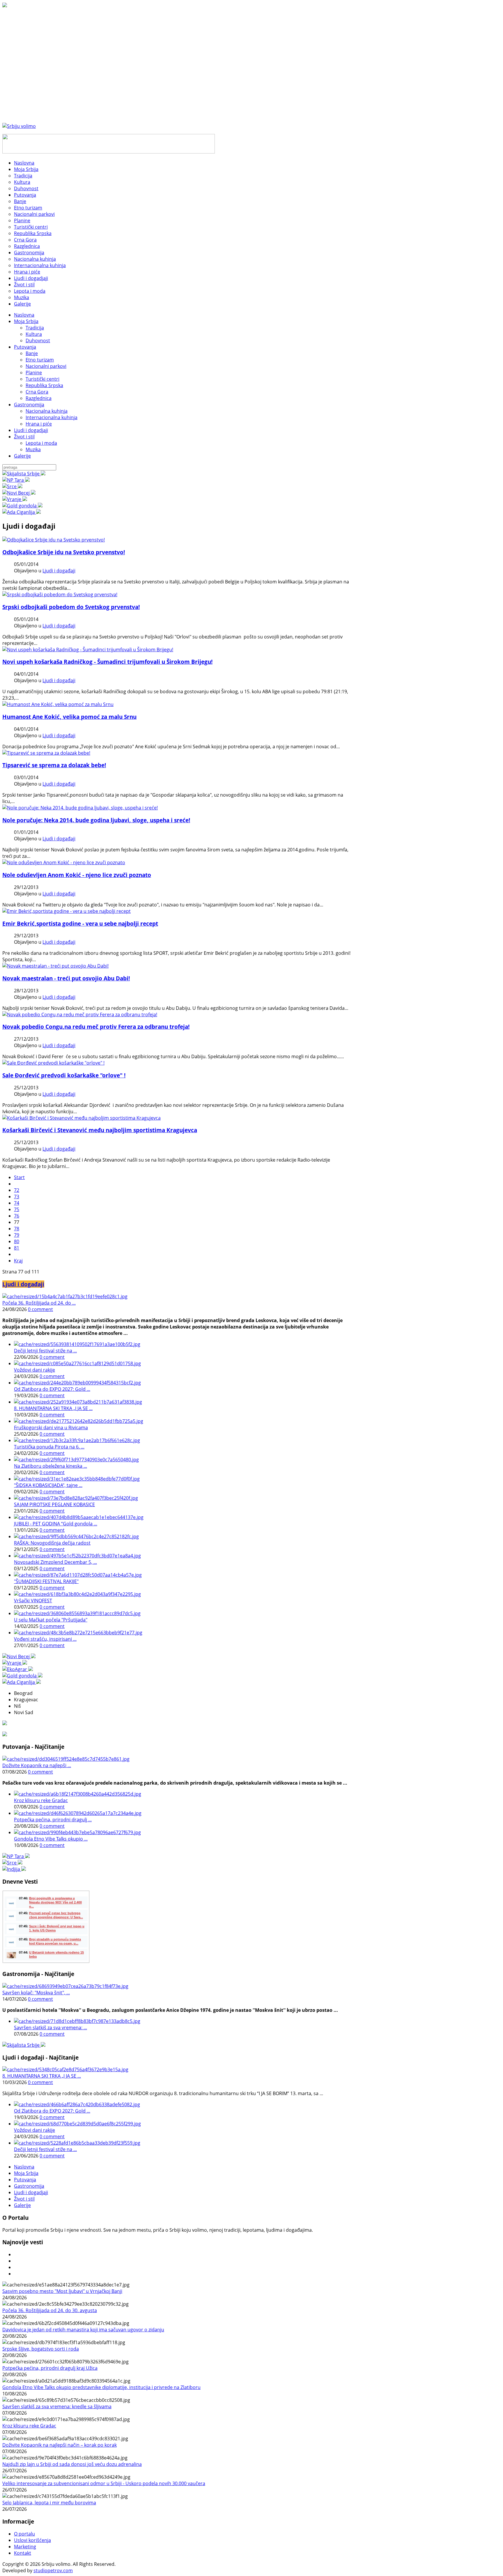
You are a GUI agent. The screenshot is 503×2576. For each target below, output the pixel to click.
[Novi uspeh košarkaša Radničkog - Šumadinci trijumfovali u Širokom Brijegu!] (88, 650)
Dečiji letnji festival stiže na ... (45, 1351)
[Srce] (12, 486)
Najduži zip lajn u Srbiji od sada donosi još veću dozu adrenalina (72, 2464)
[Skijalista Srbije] (24, 474)
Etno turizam (40, 360)
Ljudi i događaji (59, 571)
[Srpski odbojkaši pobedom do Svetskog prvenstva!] (60, 594)
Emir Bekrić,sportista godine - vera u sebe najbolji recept (80, 923)
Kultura (34, 334)
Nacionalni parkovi (46, 366)
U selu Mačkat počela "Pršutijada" (51, 1620)
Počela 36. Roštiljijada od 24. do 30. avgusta (50, 2310)
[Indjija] (14, 1869)
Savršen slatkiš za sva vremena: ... (51, 2028)
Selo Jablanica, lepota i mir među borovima (49, 2503)
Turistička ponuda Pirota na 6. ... (49, 1447)
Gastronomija (29, 405)
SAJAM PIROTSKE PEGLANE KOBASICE (54, 1504)
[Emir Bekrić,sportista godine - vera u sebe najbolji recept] (67, 911)
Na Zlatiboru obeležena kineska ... (51, 1466)
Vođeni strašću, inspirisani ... (45, 1639)
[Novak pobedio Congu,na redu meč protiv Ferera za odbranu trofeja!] (80, 1014)
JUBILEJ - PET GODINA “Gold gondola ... (56, 1524)
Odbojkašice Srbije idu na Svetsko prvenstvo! (64, 552)
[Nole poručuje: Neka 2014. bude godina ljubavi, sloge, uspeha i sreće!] (80, 808)
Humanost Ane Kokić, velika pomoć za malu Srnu (69, 717)
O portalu (24, 2534)
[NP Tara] (16, 480)
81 (17, 1248)
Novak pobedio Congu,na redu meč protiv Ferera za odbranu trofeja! (96, 1027)
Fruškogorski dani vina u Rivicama (51, 1428)
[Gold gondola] (22, 506)
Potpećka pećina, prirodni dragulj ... (53, 1820)
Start (19, 1177)
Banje (32, 353)
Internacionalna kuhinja (52, 417)
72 (17, 1190)
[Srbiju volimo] (19, 126)
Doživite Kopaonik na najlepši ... (37, 1765)
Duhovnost (38, 340)
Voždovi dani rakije (34, 1370)
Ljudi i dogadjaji (31, 430)
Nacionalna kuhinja (47, 411)
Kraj (18, 1261)
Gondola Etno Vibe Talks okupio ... (51, 1839)
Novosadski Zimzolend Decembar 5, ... (55, 1562)
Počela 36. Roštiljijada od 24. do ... (39, 1303)
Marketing (25, 2547)
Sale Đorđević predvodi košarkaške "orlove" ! (64, 1075)
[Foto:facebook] (58, 704)
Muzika (33, 449)
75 (17, 1209)
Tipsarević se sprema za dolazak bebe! (54, 765)
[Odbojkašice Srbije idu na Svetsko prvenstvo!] (54, 540)
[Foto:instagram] (46, 753)
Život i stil (24, 437)
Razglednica (39, 398)
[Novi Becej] (19, 493)
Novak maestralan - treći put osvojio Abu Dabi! (66, 978)
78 (17, 1229)
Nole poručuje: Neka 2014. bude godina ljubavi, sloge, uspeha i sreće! (96, 820)
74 (17, 1203)
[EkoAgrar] (18, 1669)
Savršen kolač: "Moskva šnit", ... (36, 1993)
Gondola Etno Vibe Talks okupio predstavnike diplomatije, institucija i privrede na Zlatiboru (101, 2387)
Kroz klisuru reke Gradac (41, 1800)
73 (17, 1197)
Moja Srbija (26, 321)
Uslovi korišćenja (32, 2540)
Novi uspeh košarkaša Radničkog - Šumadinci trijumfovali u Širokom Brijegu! (107, 662)
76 (17, 1216)
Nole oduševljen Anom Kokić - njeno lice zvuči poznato (77, 875)
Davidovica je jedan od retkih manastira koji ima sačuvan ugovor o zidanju (83, 2330)
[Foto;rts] (55, 966)
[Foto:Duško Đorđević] (82, 1118)
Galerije (22, 456)
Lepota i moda (41, 443)
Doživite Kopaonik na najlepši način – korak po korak (60, 2445)
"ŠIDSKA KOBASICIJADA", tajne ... (48, 1485)
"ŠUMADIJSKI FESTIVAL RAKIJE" (46, 1581)
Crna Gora (37, 392)
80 (17, 1241)
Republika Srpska (44, 385)
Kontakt (23, 2553)
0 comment (40, 1309)
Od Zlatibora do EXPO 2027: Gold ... (52, 1389)
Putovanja (25, 347)
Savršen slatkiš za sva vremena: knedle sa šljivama (57, 2406)
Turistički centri (42, 379)
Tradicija (35, 328)
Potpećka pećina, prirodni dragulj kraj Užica (50, 2368)
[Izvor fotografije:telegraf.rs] (64, 862)
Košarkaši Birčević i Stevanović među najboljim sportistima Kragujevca (100, 1130)
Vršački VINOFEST (33, 1601)
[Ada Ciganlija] (22, 512)
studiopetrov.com (53, 2570)
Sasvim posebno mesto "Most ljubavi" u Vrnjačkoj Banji (62, 2291)
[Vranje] (15, 499)
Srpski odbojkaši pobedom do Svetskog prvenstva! (71, 607)
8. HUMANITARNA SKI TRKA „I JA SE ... (53, 1408)
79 (17, 1235)
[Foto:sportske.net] (53, 1063)
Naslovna (24, 315)
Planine (34, 373)
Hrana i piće (39, 424)
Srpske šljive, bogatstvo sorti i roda (41, 2349)
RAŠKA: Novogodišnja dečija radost (52, 1543)
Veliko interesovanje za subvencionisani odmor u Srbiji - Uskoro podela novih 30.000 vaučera (104, 2483)
